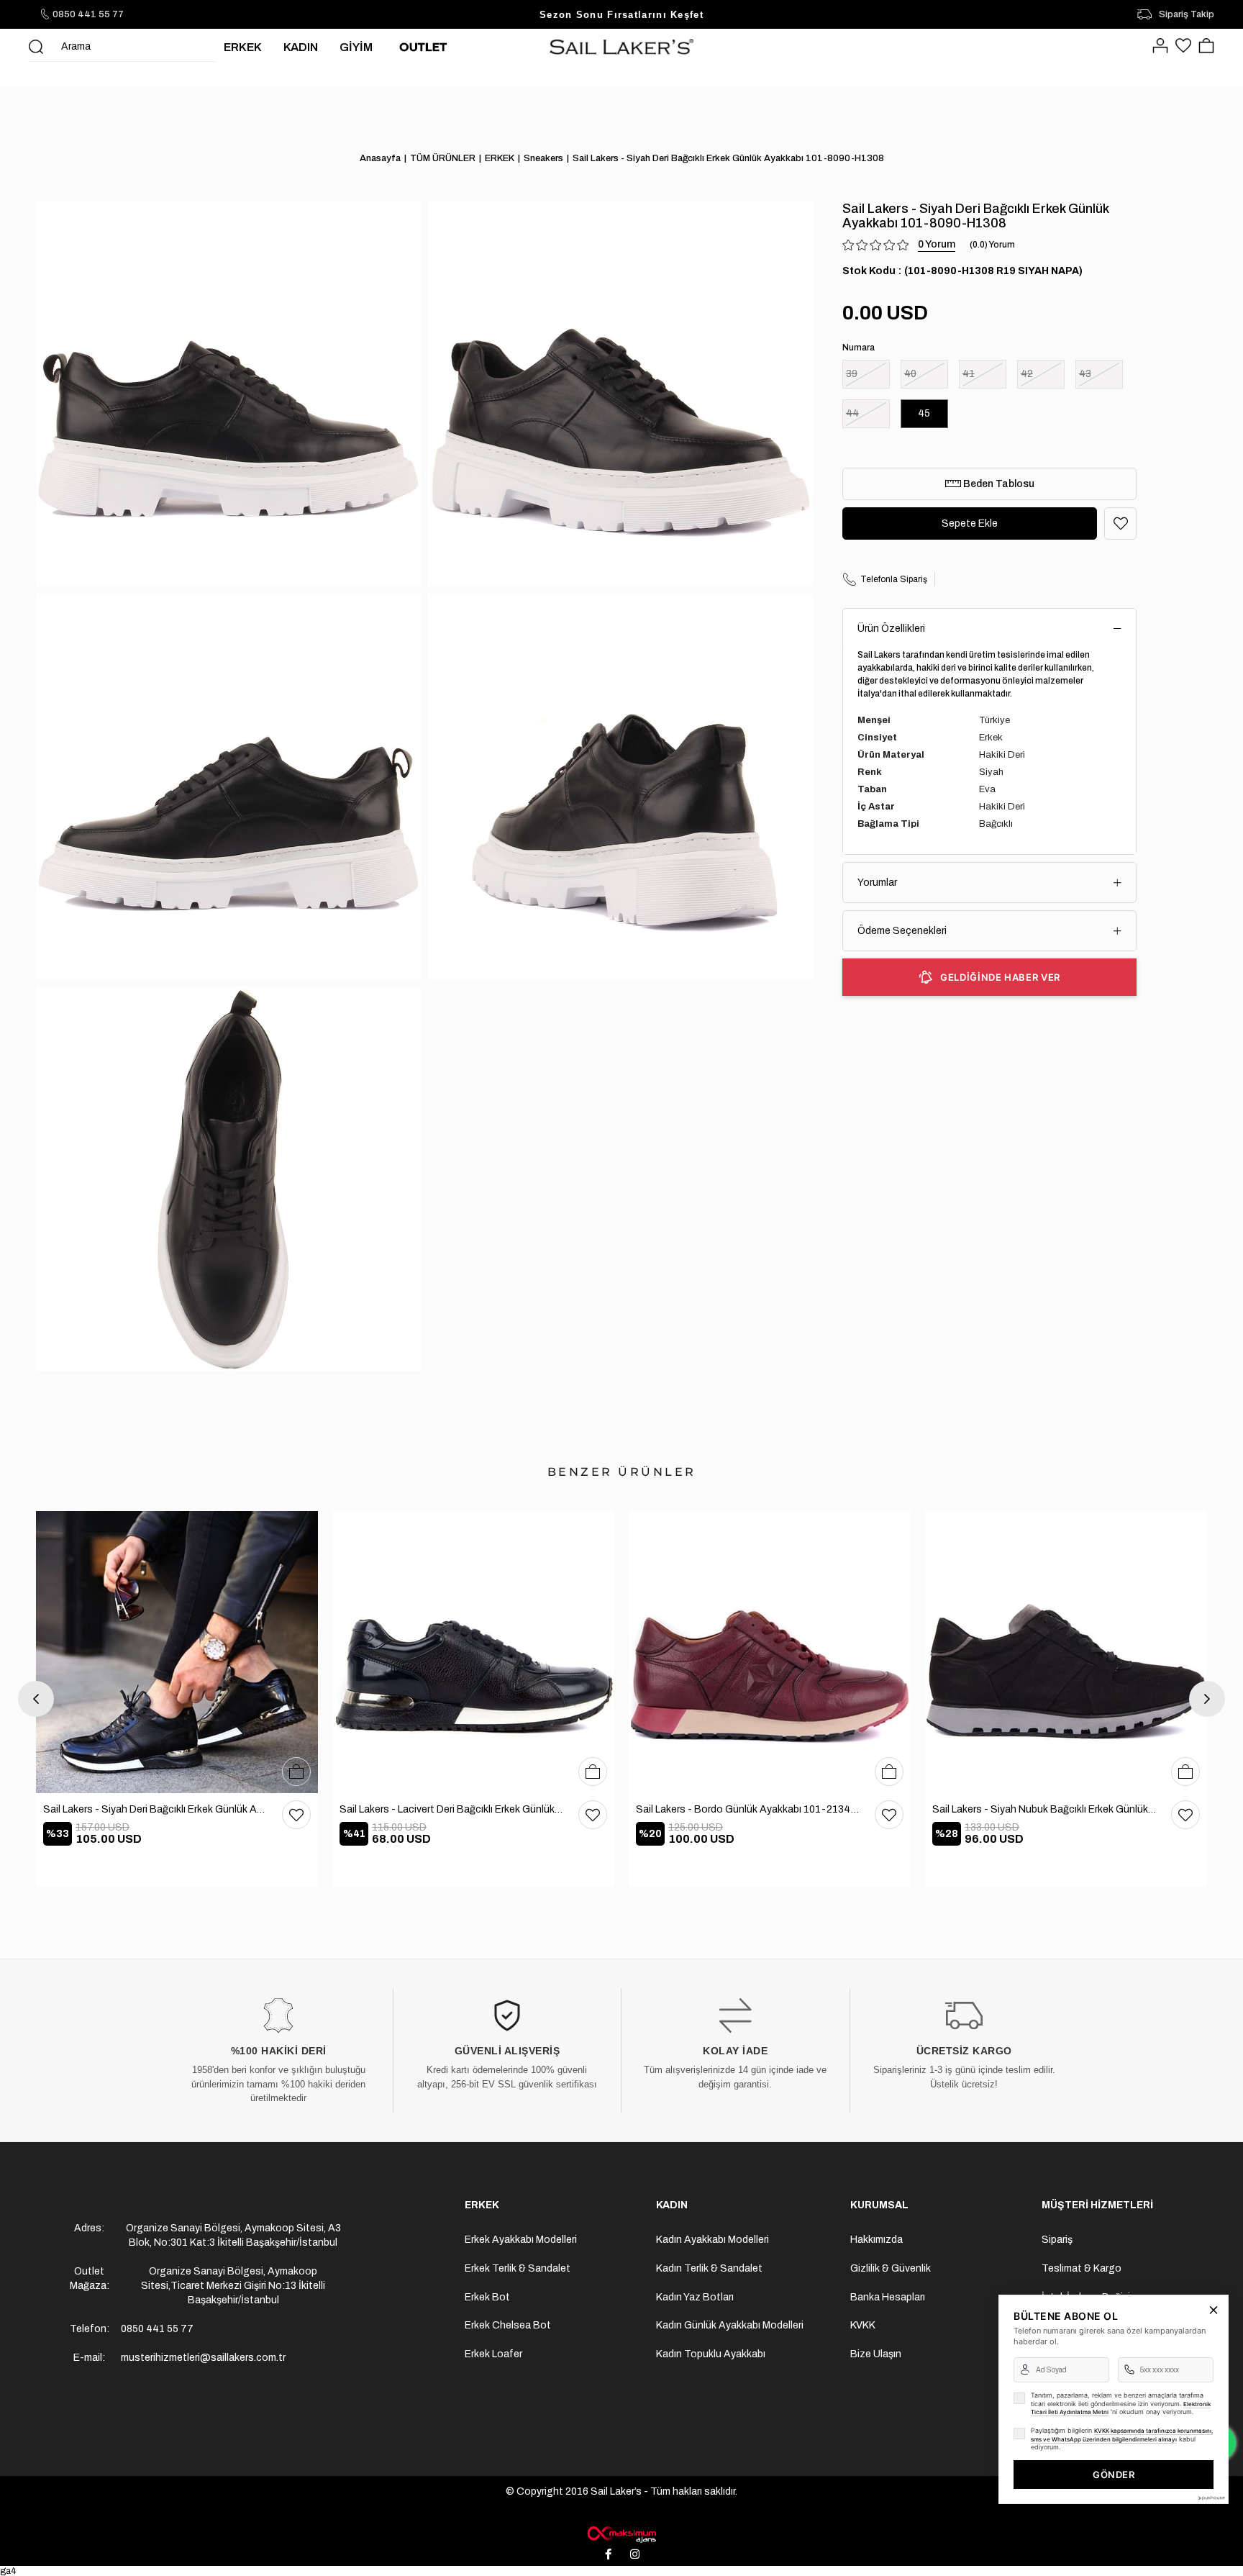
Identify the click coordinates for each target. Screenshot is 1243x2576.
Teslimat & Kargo (1082, 2268)
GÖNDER (1114, 2475)
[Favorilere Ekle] (1120, 523)
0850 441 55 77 (88, 14)
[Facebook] (609, 2554)
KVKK (863, 2325)
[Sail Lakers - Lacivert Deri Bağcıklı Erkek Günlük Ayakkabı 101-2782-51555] (473, 1652)
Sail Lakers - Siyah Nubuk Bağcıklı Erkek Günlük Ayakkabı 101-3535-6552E (1044, 1809)
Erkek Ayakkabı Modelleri (521, 2240)
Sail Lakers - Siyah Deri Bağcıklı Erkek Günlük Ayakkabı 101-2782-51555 (155, 1809)
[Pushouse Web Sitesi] (1211, 2498)
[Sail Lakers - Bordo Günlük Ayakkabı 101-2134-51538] (770, 1652)
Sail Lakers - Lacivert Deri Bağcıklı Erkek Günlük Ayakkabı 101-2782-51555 (452, 1809)
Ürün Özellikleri (891, 629)
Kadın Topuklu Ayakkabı (711, 2354)
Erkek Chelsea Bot (508, 2325)
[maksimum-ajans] (621, 2534)
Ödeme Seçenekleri (902, 931)
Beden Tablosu (998, 484)
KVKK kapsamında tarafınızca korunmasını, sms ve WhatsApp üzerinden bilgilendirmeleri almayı (1122, 2435)
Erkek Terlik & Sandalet (518, 2268)
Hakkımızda (877, 2240)
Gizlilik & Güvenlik (891, 2268)
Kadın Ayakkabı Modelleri (712, 2240)
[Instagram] (635, 2554)
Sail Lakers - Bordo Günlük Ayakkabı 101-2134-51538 (748, 1809)
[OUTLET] (423, 47)
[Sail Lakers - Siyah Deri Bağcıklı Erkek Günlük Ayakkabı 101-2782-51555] (177, 1652)
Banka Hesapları (888, 2297)
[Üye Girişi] (1160, 47)
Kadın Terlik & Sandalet (709, 2268)
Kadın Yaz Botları (695, 2297)
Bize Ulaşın (876, 2354)
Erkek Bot (487, 2297)
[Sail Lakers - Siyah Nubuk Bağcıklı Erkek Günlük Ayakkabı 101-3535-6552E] (1066, 1652)
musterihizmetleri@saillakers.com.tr (203, 2358)
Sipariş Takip (1187, 14)
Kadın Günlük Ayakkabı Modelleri (730, 2325)
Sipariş (1057, 2240)
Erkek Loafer (493, 2354)
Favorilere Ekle (296, 1815)
